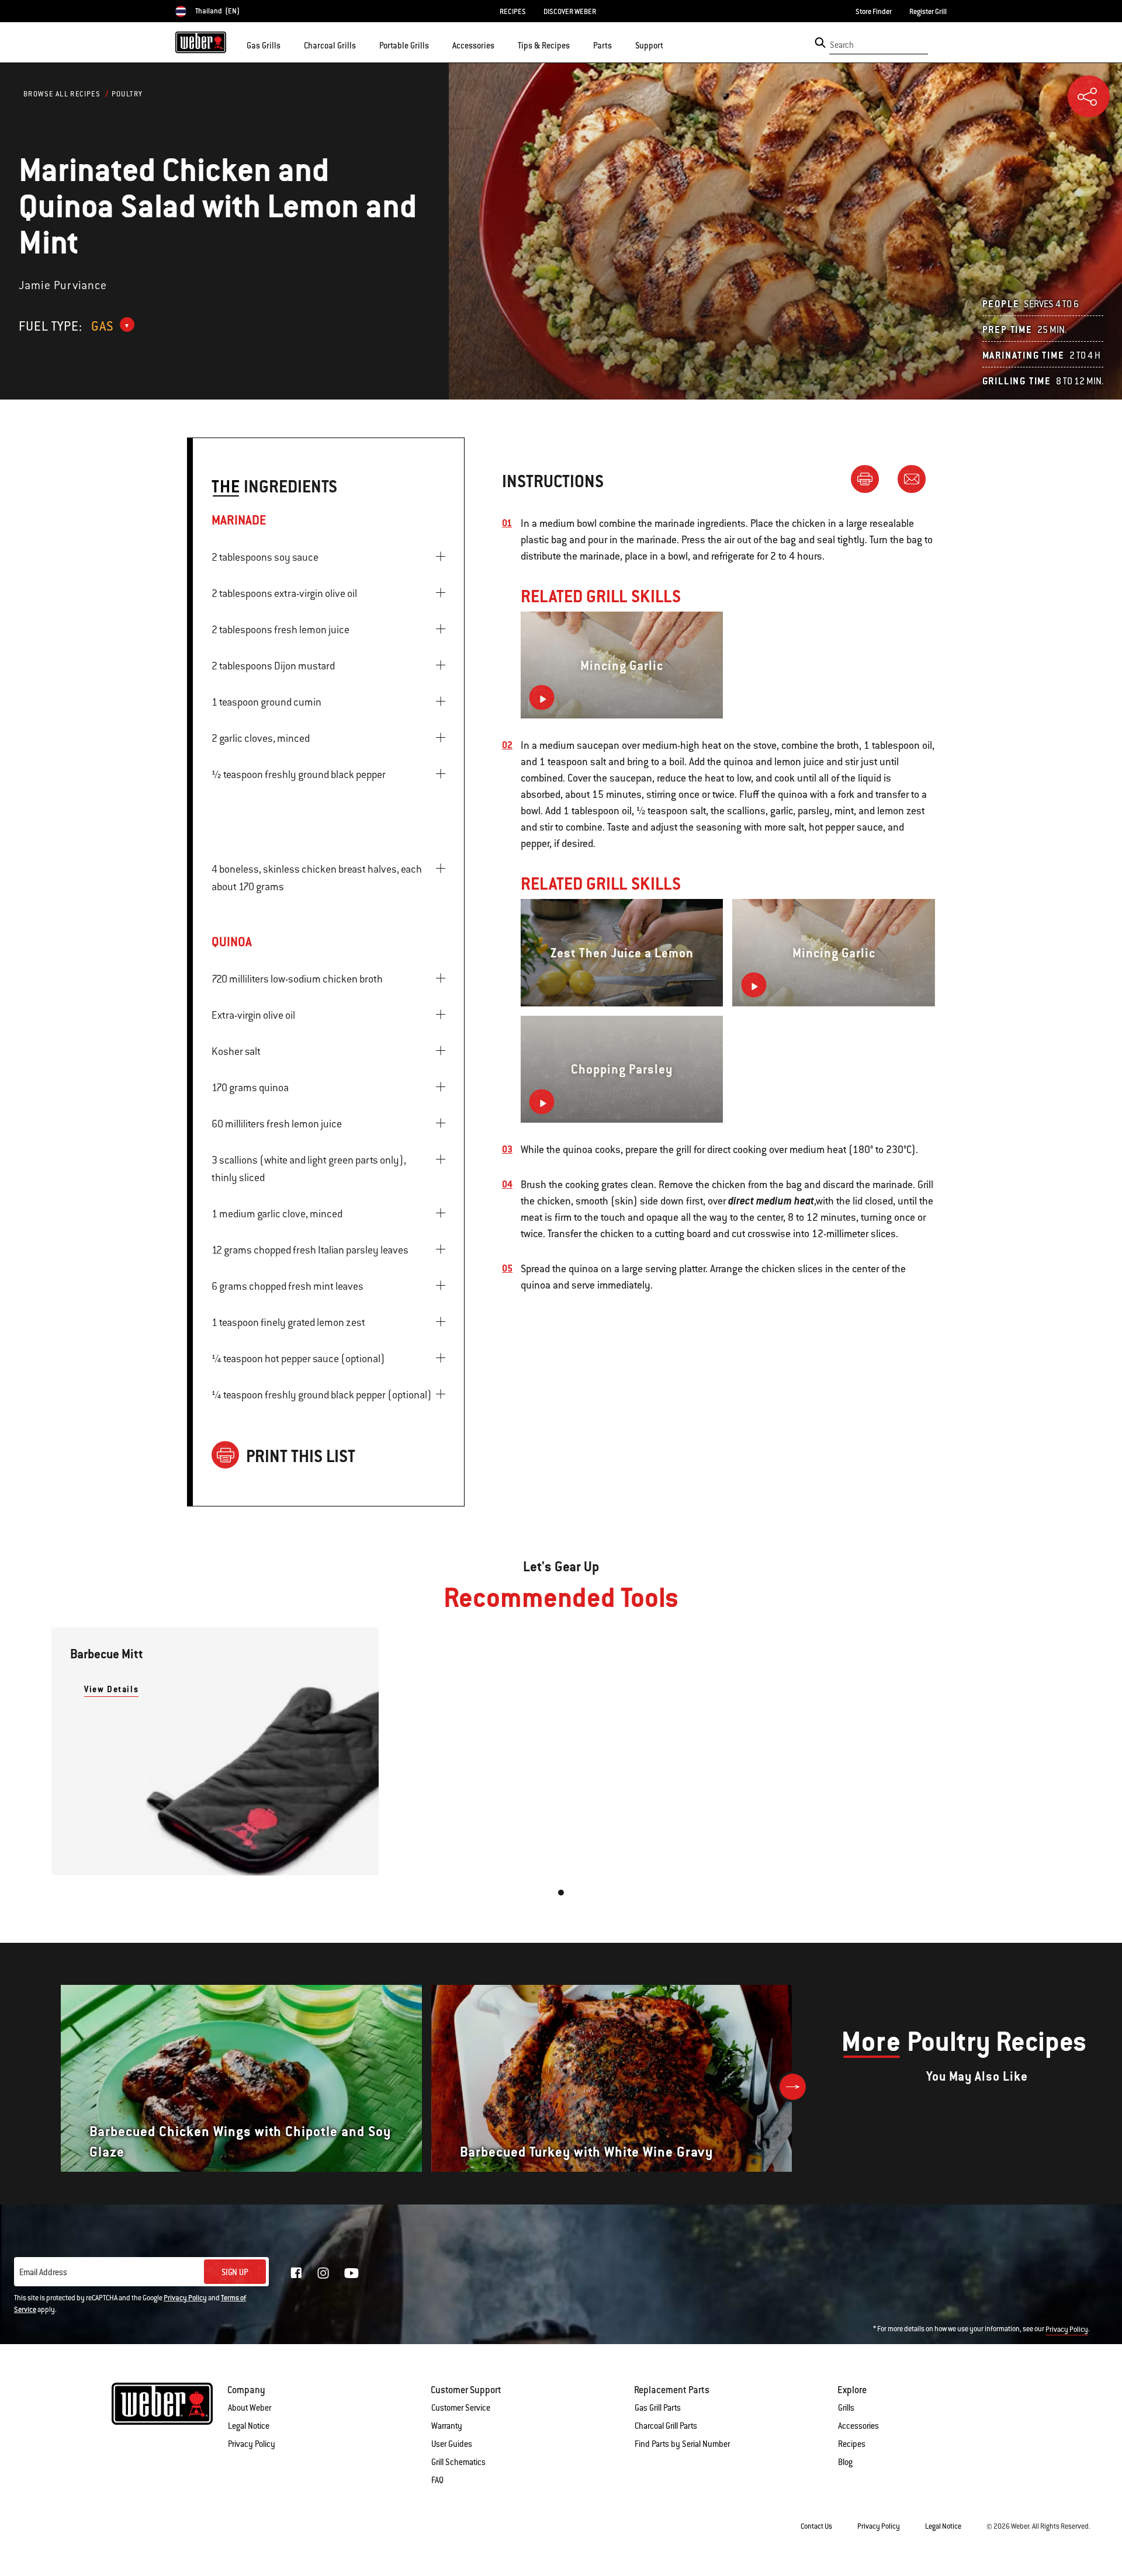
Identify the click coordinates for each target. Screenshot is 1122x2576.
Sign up (235, 2272)
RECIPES (513, 12)
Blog (845, 2462)
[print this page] (870, 478)
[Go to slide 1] (561, 1893)
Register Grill (928, 12)
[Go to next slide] (793, 2087)
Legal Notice (249, 2426)
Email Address (43, 2272)
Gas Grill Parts (658, 2408)
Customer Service (461, 2408)
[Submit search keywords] (820, 43)
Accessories (858, 2426)
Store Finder (874, 12)
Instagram (323, 2273)
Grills (846, 2408)
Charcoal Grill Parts (666, 2426)
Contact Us (816, 2526)
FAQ (437, 2480)
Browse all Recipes (62, 94)
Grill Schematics (458, 2462)
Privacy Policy (185, 2298)
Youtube (352, 2273)
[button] (288, 44)
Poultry (127, 94)
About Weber (250, 2408)
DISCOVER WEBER (570, 12)
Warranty (447, 2426)
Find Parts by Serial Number (682, 2444)
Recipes (852, 2444)
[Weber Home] (201, 42)
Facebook (296, 2273)
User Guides (452, 2444)
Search (842, 45)
